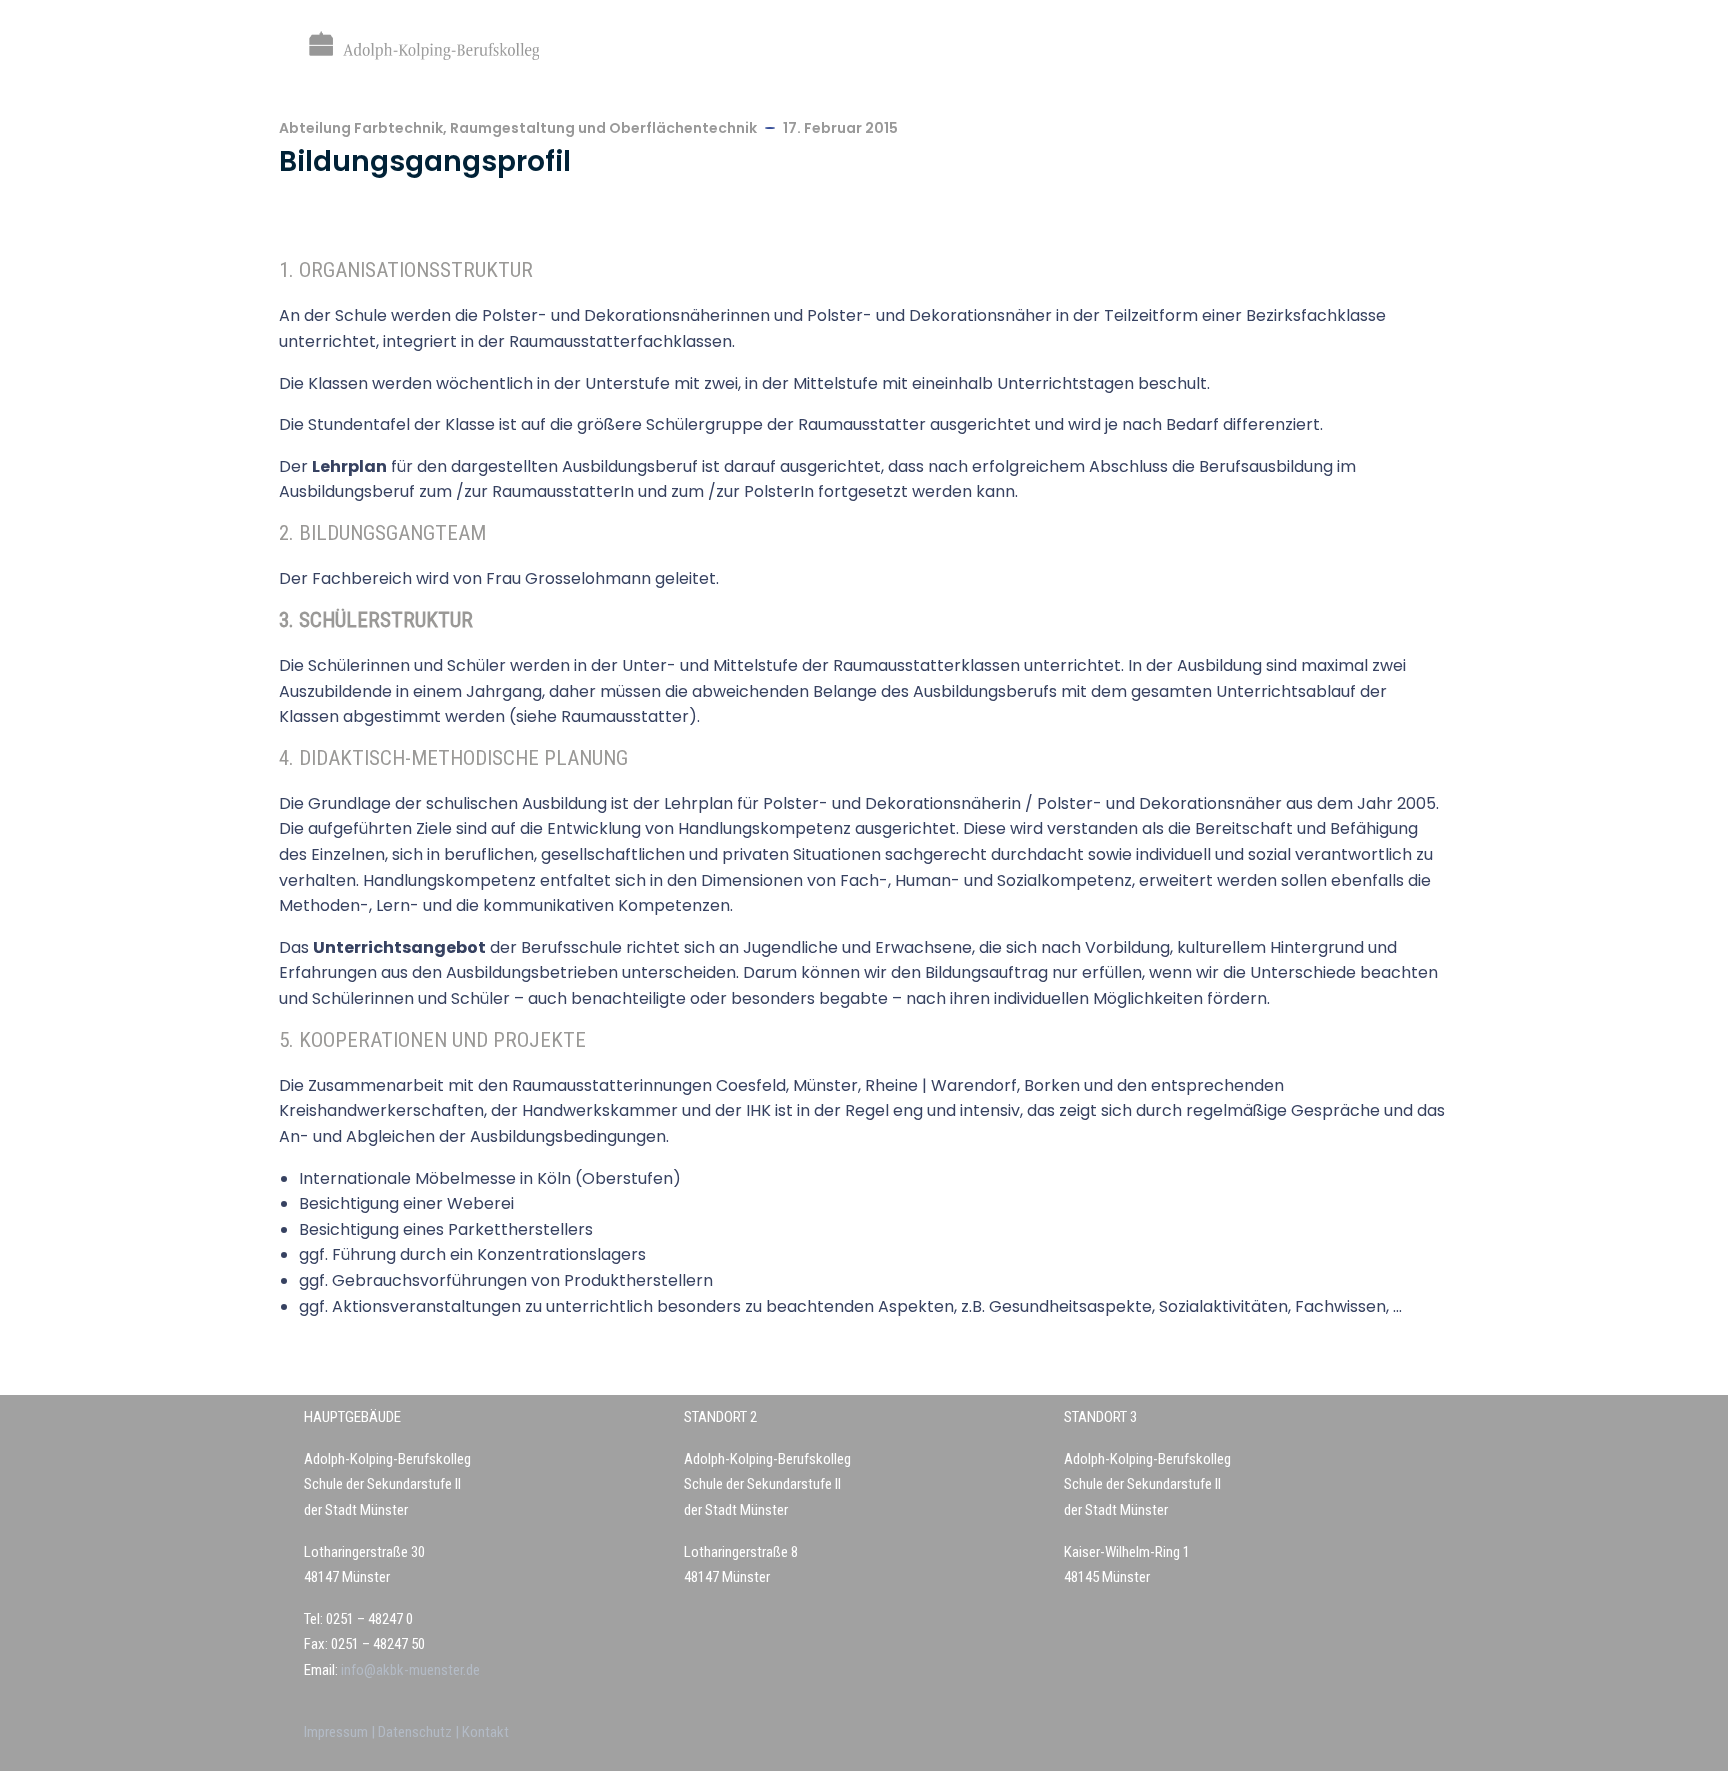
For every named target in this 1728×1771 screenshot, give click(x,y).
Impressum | (341, 1732)
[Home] (424, 45)
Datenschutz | (420, 1732)
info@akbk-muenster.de (409, 1670)
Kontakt (485, 1732)
